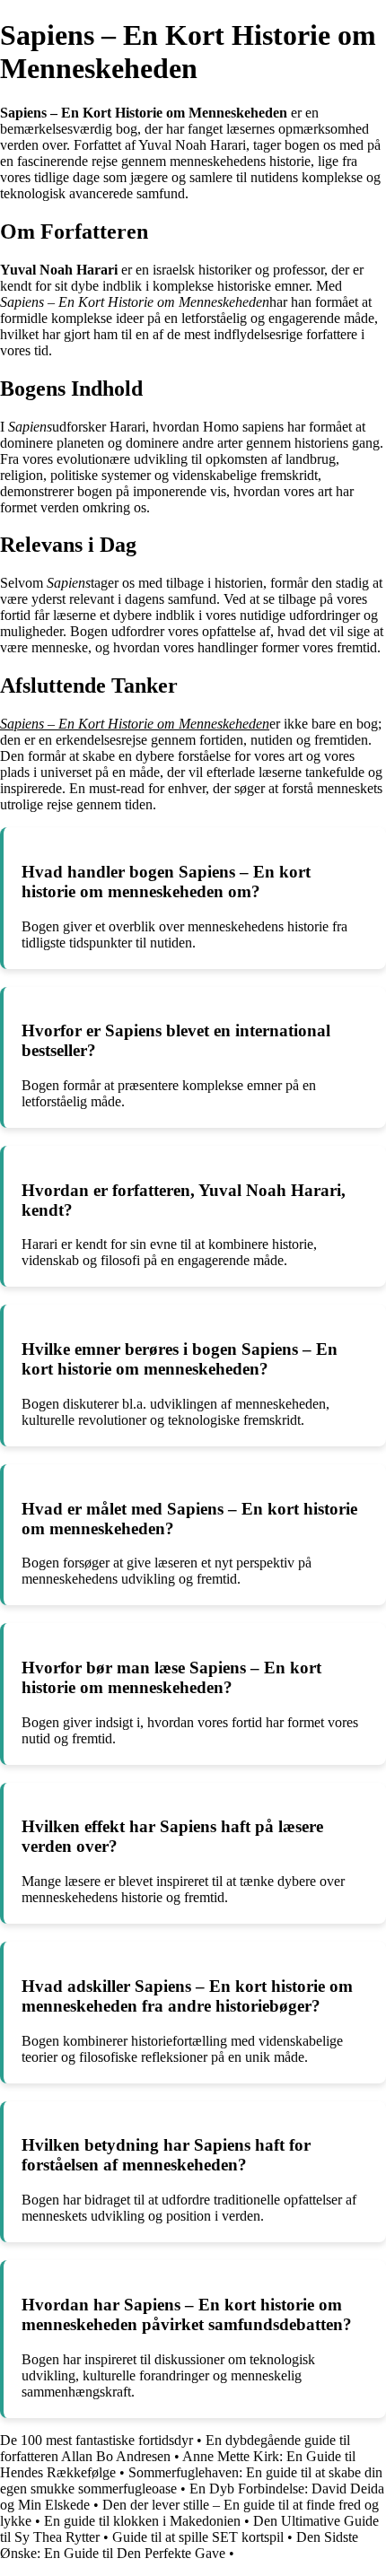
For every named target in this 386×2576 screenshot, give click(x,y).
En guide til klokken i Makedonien (142, 2521)
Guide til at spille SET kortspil (198, 2537)
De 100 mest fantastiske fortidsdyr (96, 2440)
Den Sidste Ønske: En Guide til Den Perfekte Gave (179, 2545)
